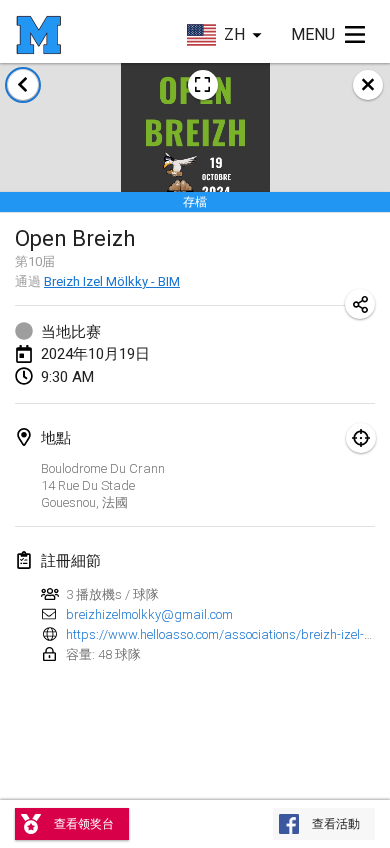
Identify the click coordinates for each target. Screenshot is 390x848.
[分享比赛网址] (360, 304)
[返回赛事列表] (23, 85)
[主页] (38, 35)
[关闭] (368, 85)
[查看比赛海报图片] (203, 85)
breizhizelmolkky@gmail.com (149, 614)
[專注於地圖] (361, 438)
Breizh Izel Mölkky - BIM (112, 281)
